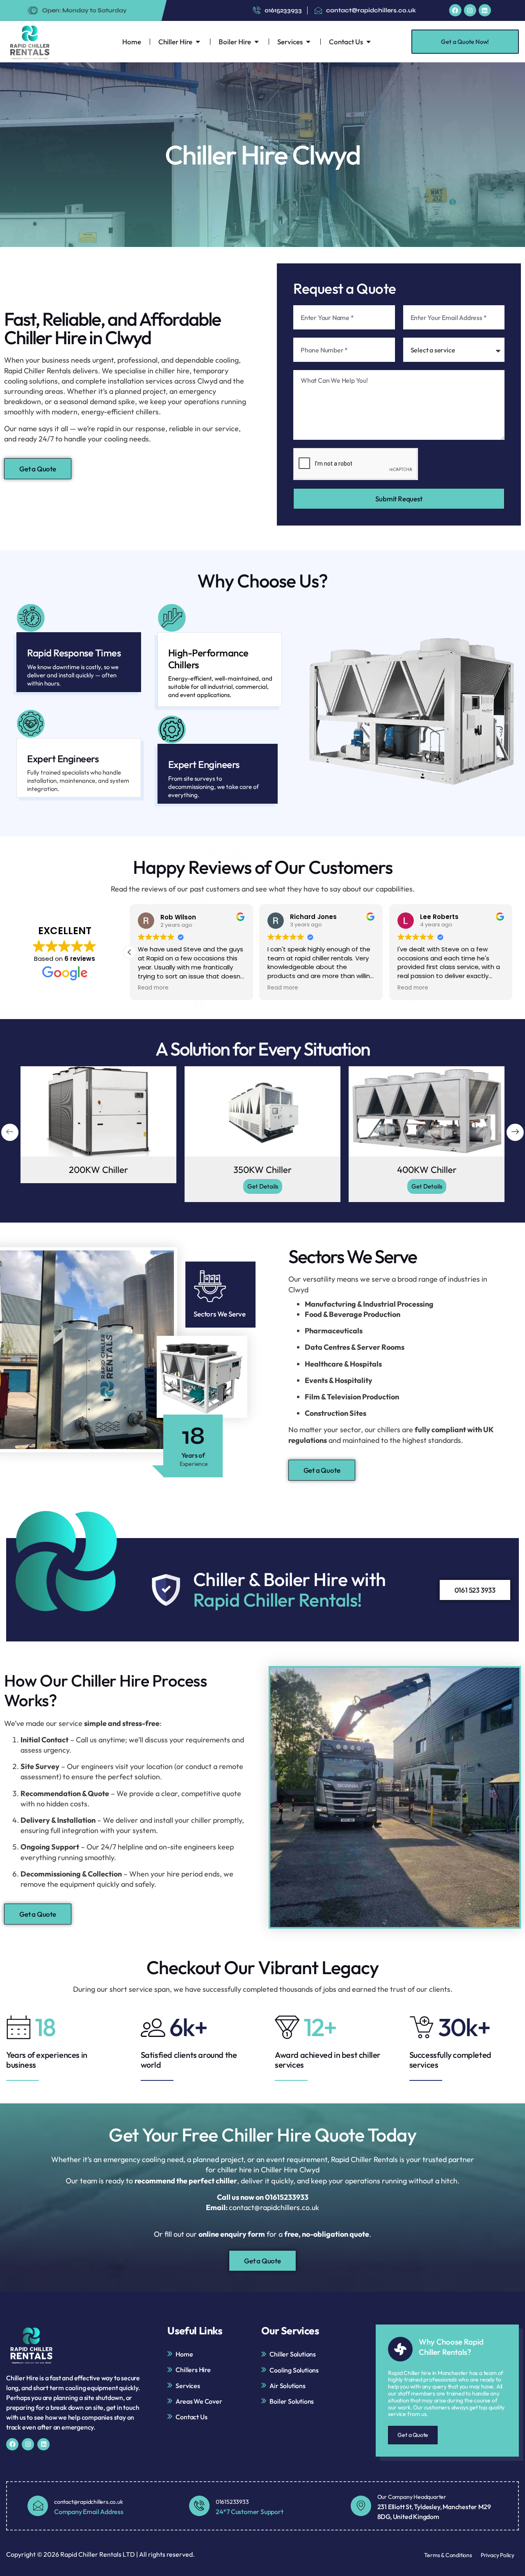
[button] (512, 952)
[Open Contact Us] (369, 42)
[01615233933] (199, 2506)
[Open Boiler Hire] (257, 42)
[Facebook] (455, 10)
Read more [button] (153, 988)
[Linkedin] (485, 10)
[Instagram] (470, 10)
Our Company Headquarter (412, 2497)
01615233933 (232, 2502)
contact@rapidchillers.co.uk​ (89, 2502)
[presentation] (10, 1132)
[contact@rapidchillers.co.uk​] (38, 2506)
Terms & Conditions (448, 2555)
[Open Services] (308, 42)
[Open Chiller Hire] (198, 42)
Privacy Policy (498, 2555)
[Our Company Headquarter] (361, 2506)
